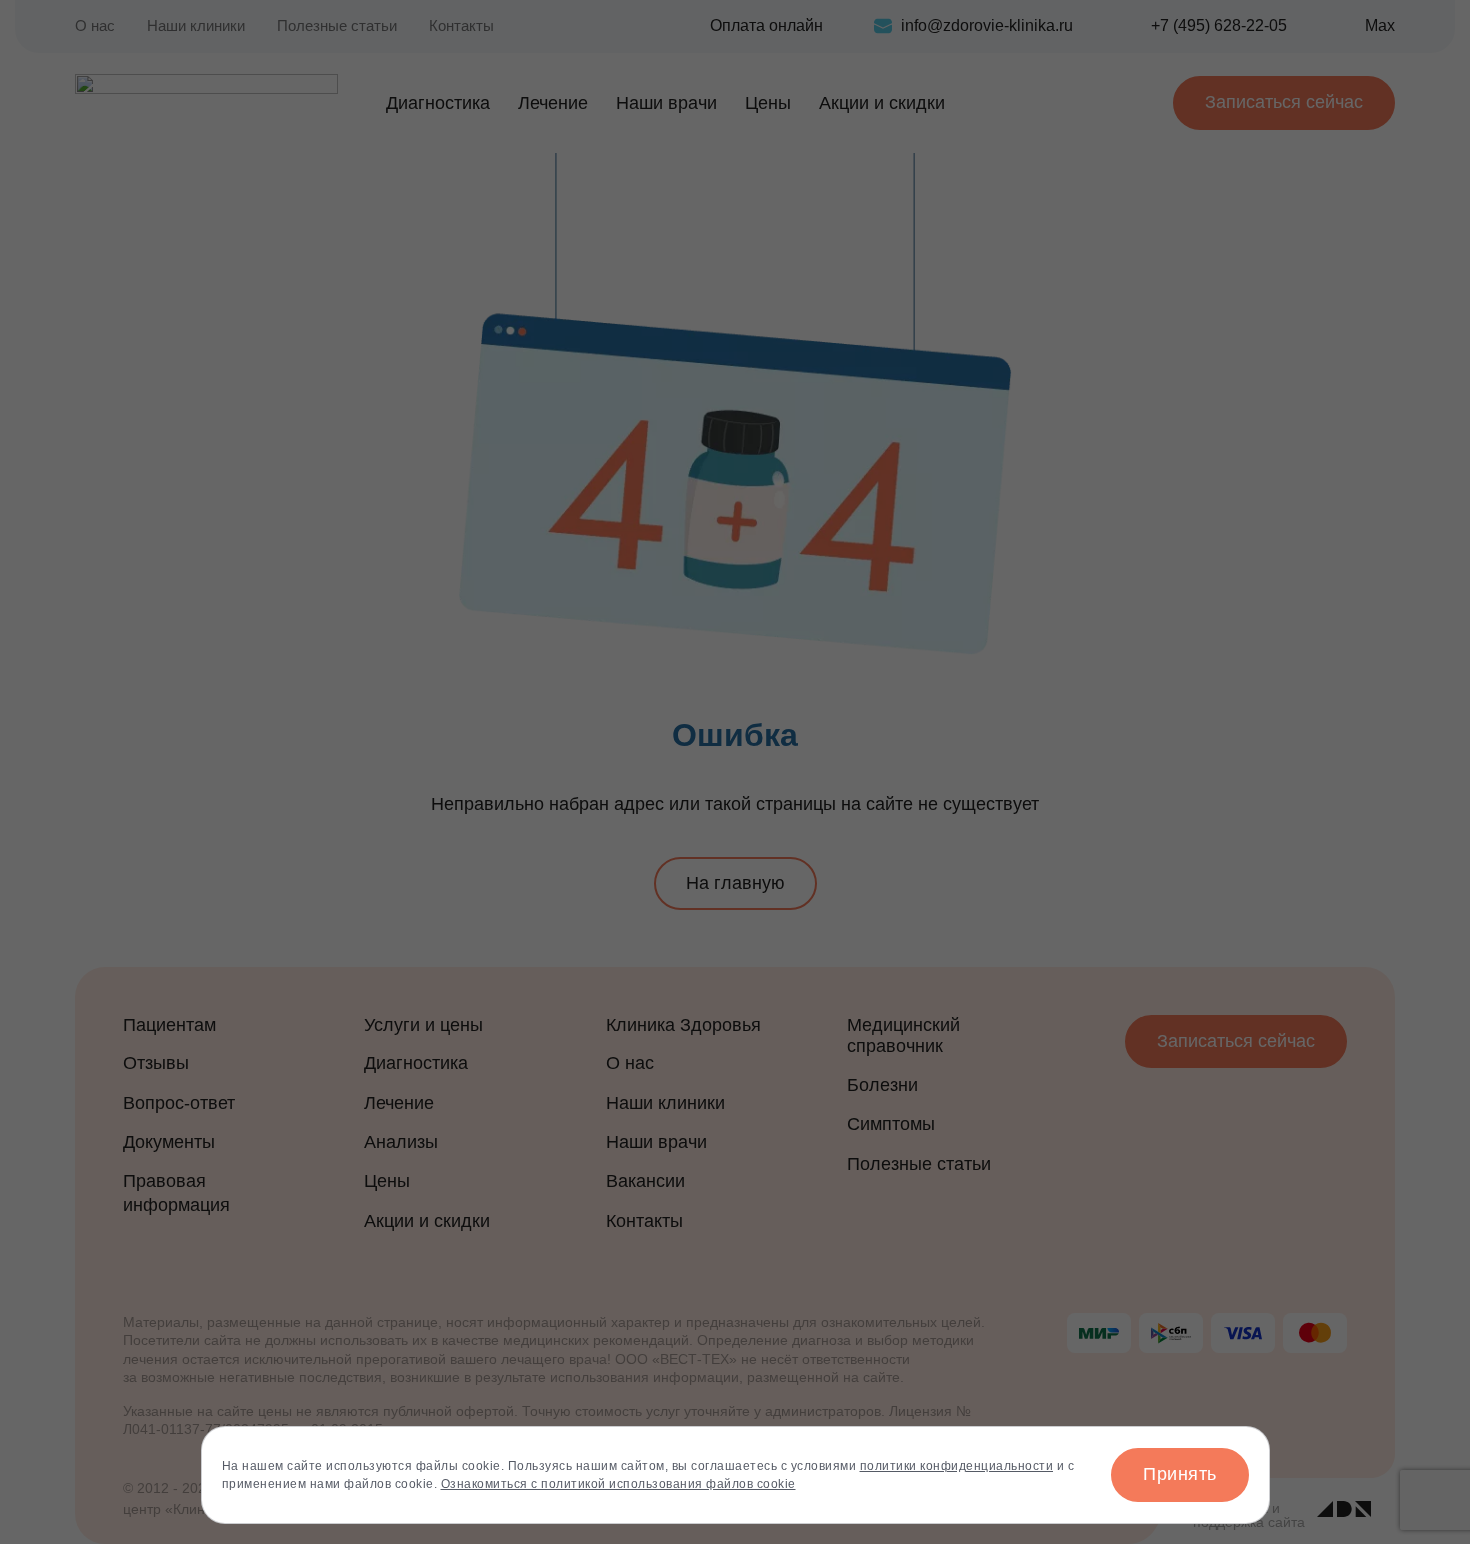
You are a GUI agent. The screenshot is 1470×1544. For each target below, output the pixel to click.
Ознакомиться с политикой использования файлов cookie (618, 1484)
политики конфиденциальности (957, 1466)
